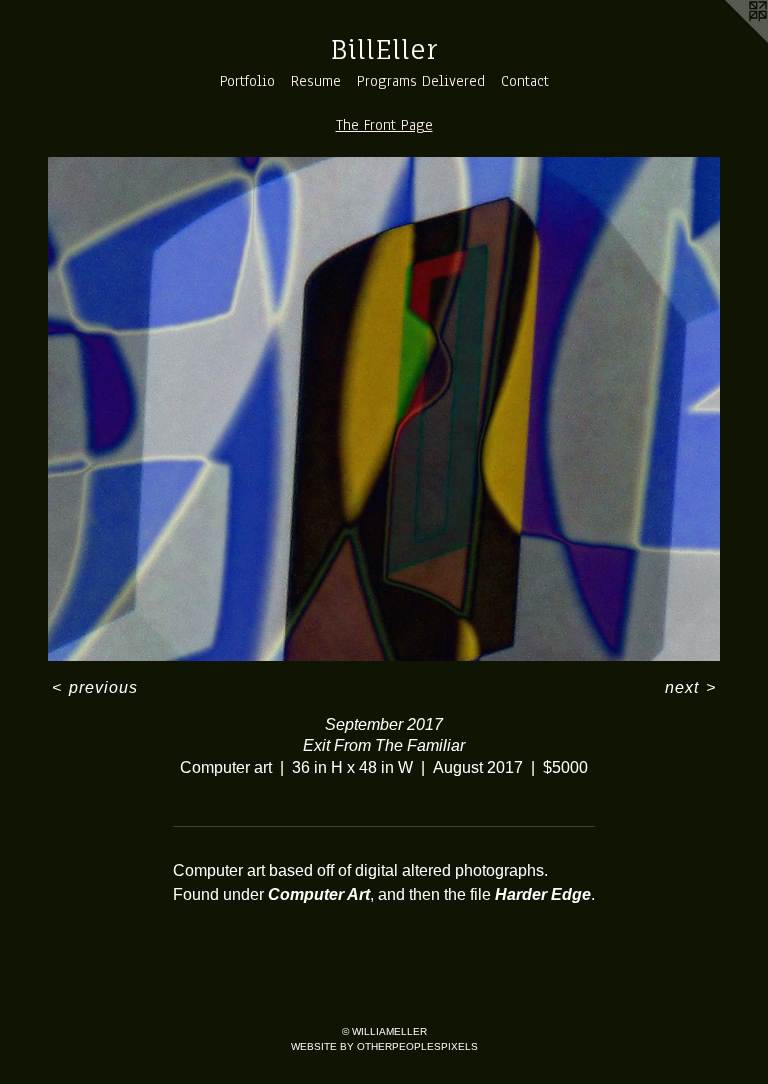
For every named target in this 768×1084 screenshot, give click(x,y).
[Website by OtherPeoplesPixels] (728, 40)
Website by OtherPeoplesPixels (384, 1046)
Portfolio (247, 81)
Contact (525, 81)
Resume (316, 81)
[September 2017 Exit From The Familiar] (384, 409)
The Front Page (384, 125)
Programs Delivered (421, 81)
